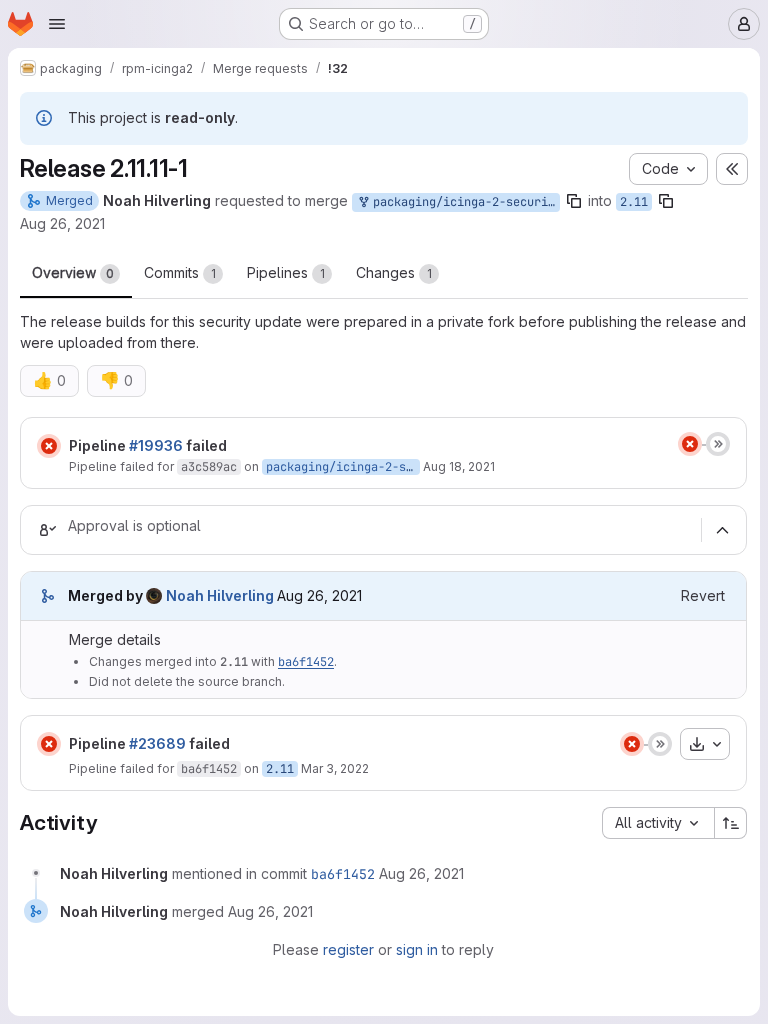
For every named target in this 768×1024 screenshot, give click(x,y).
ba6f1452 (306, 662)
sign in (417, 949)
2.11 (634, 202)
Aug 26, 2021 (62, 223)
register (348, 949)
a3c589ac (209, 467)
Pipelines (286, 272)
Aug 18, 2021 (459, 466)
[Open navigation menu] (57, 24)
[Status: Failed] (49, 446)
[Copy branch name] (574, 201)
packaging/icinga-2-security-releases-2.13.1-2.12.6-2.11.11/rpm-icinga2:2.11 (463, 202)
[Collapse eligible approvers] (722, 530)
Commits (180, 272)
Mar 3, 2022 (335, 768)
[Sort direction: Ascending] (731, 823)
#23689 (157, 743)
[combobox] (658, 823)
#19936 (156, 445)
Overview (73, 272)
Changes (394, 272)
